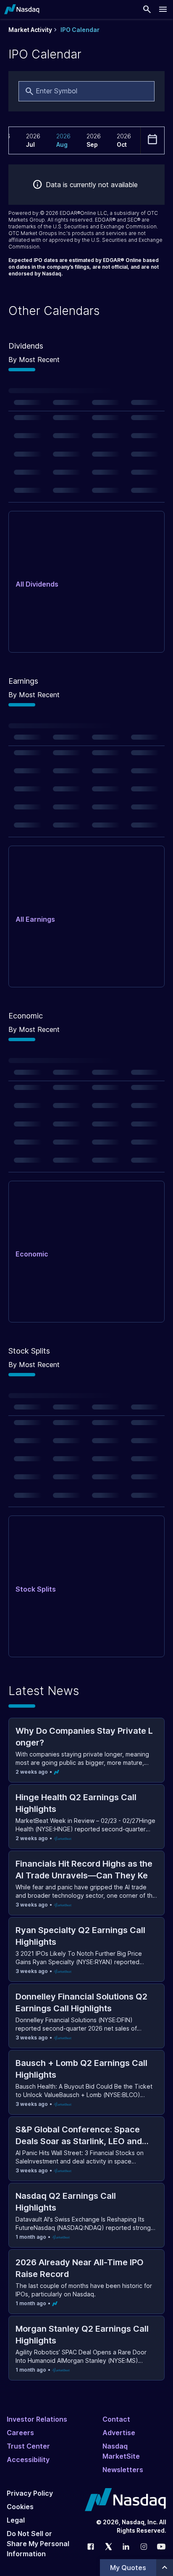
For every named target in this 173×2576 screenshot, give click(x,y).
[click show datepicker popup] (152, 139)
